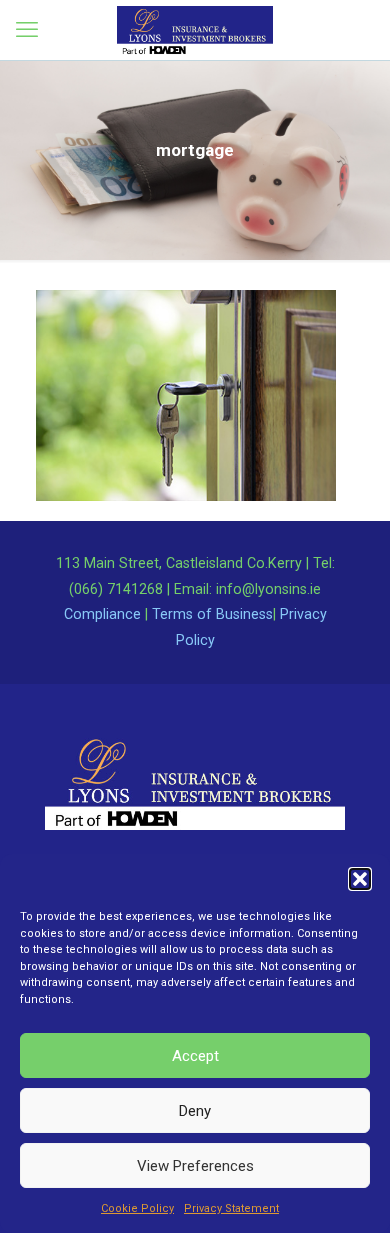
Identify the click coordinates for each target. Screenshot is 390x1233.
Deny (195, 1111)
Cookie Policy (137, 1208)
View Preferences (195, 1166)
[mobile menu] (27, 30)
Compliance (102, 614)
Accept (195, 1056)
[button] (360, 879)
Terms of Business (212, 614)
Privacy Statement (231, 1208)
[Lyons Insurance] (195, 30)
